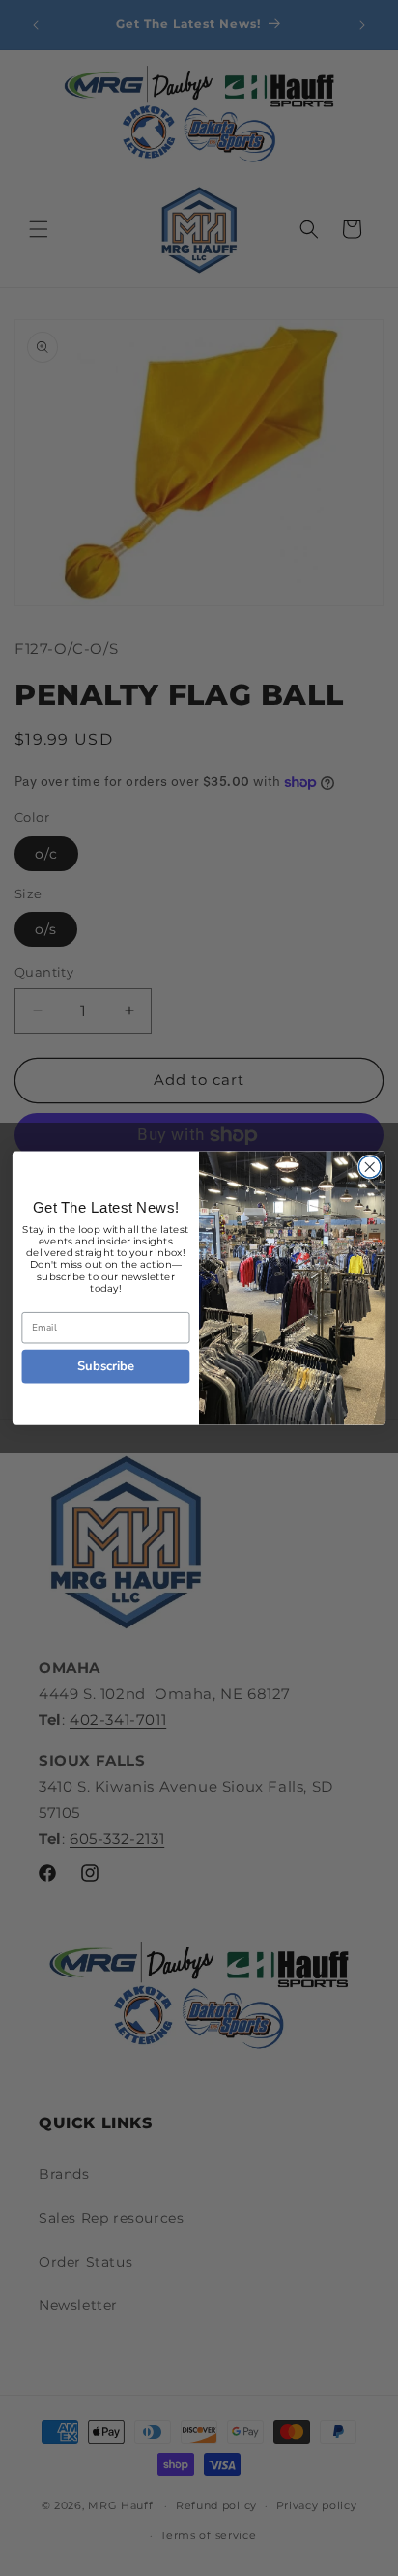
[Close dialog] (370, 1168)
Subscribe (106, 1366)
